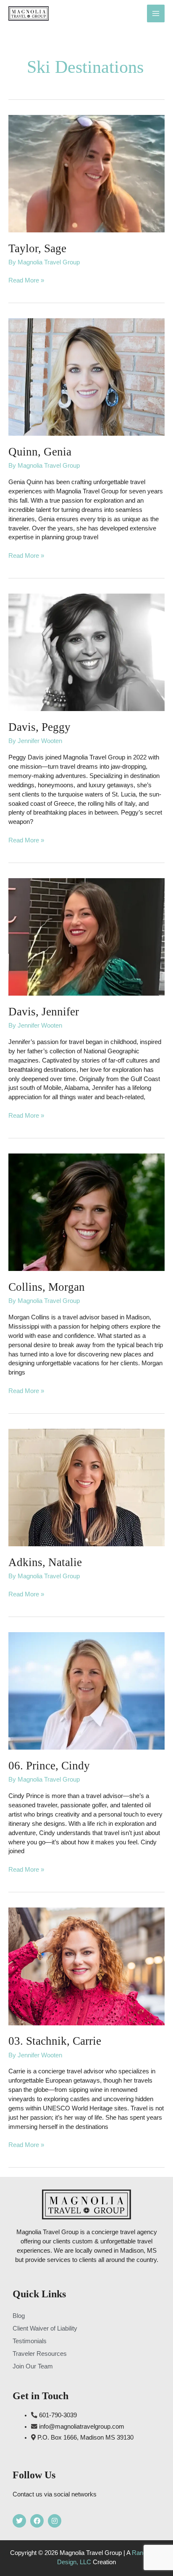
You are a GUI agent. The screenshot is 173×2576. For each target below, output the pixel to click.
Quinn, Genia (40, 452)
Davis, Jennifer (44, 1012)
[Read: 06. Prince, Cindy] (86, 1691)
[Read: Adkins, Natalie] (86, 1487)
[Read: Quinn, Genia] (86, 377)
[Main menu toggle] (156, 13)
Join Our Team (33, 2366)
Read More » (26, 280)
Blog (19, 2316)
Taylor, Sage (37, 248)
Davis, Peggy (39, 727)
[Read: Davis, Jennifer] (86, 937)
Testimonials (30, 2341)
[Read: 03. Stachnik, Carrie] (86, 1966)
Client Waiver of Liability (45, 2328)
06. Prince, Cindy (49, 1766)
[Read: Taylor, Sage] (86, 173)
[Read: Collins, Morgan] (86, 1212)
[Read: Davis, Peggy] (86, 652)
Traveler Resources (40, 2354)
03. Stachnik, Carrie (55, 2041)
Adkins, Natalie (45, 1562)
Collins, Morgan (47, 1287)
